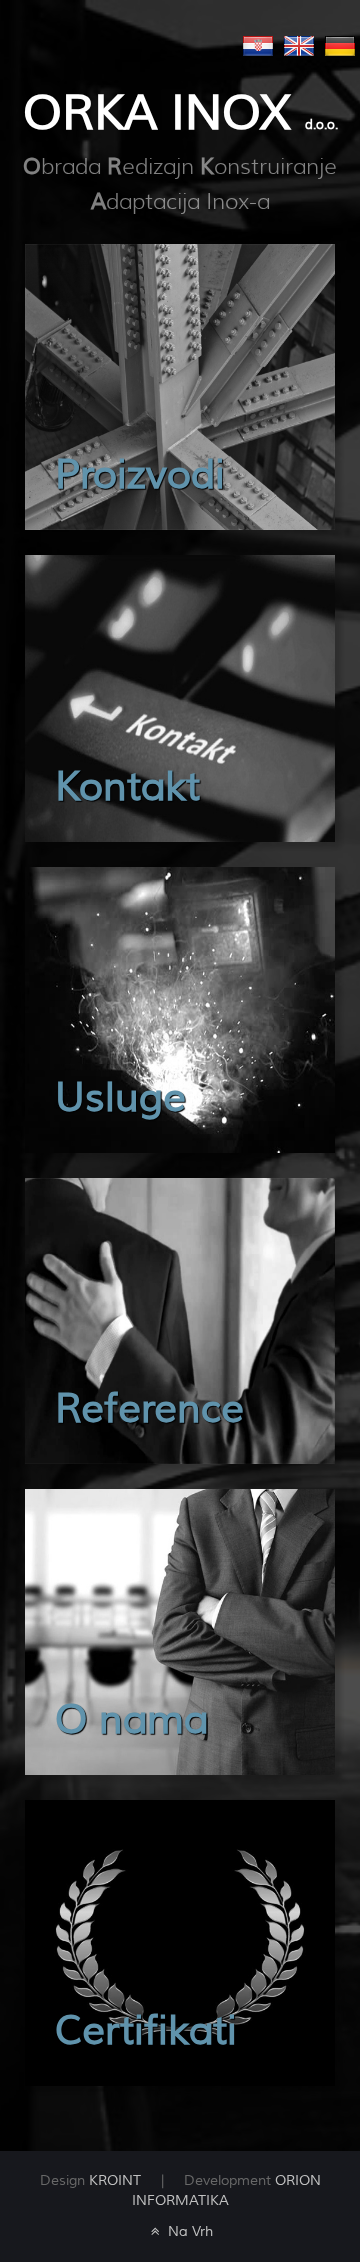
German (340, 46)
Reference (149, 1409)
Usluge (120, 1098)
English (299, 46)
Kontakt (127, 787)
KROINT (115, 2180)
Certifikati (146, 2031)
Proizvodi (140, 475)
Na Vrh (188, 2231)
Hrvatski (258, 46)
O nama (131, 1720)
